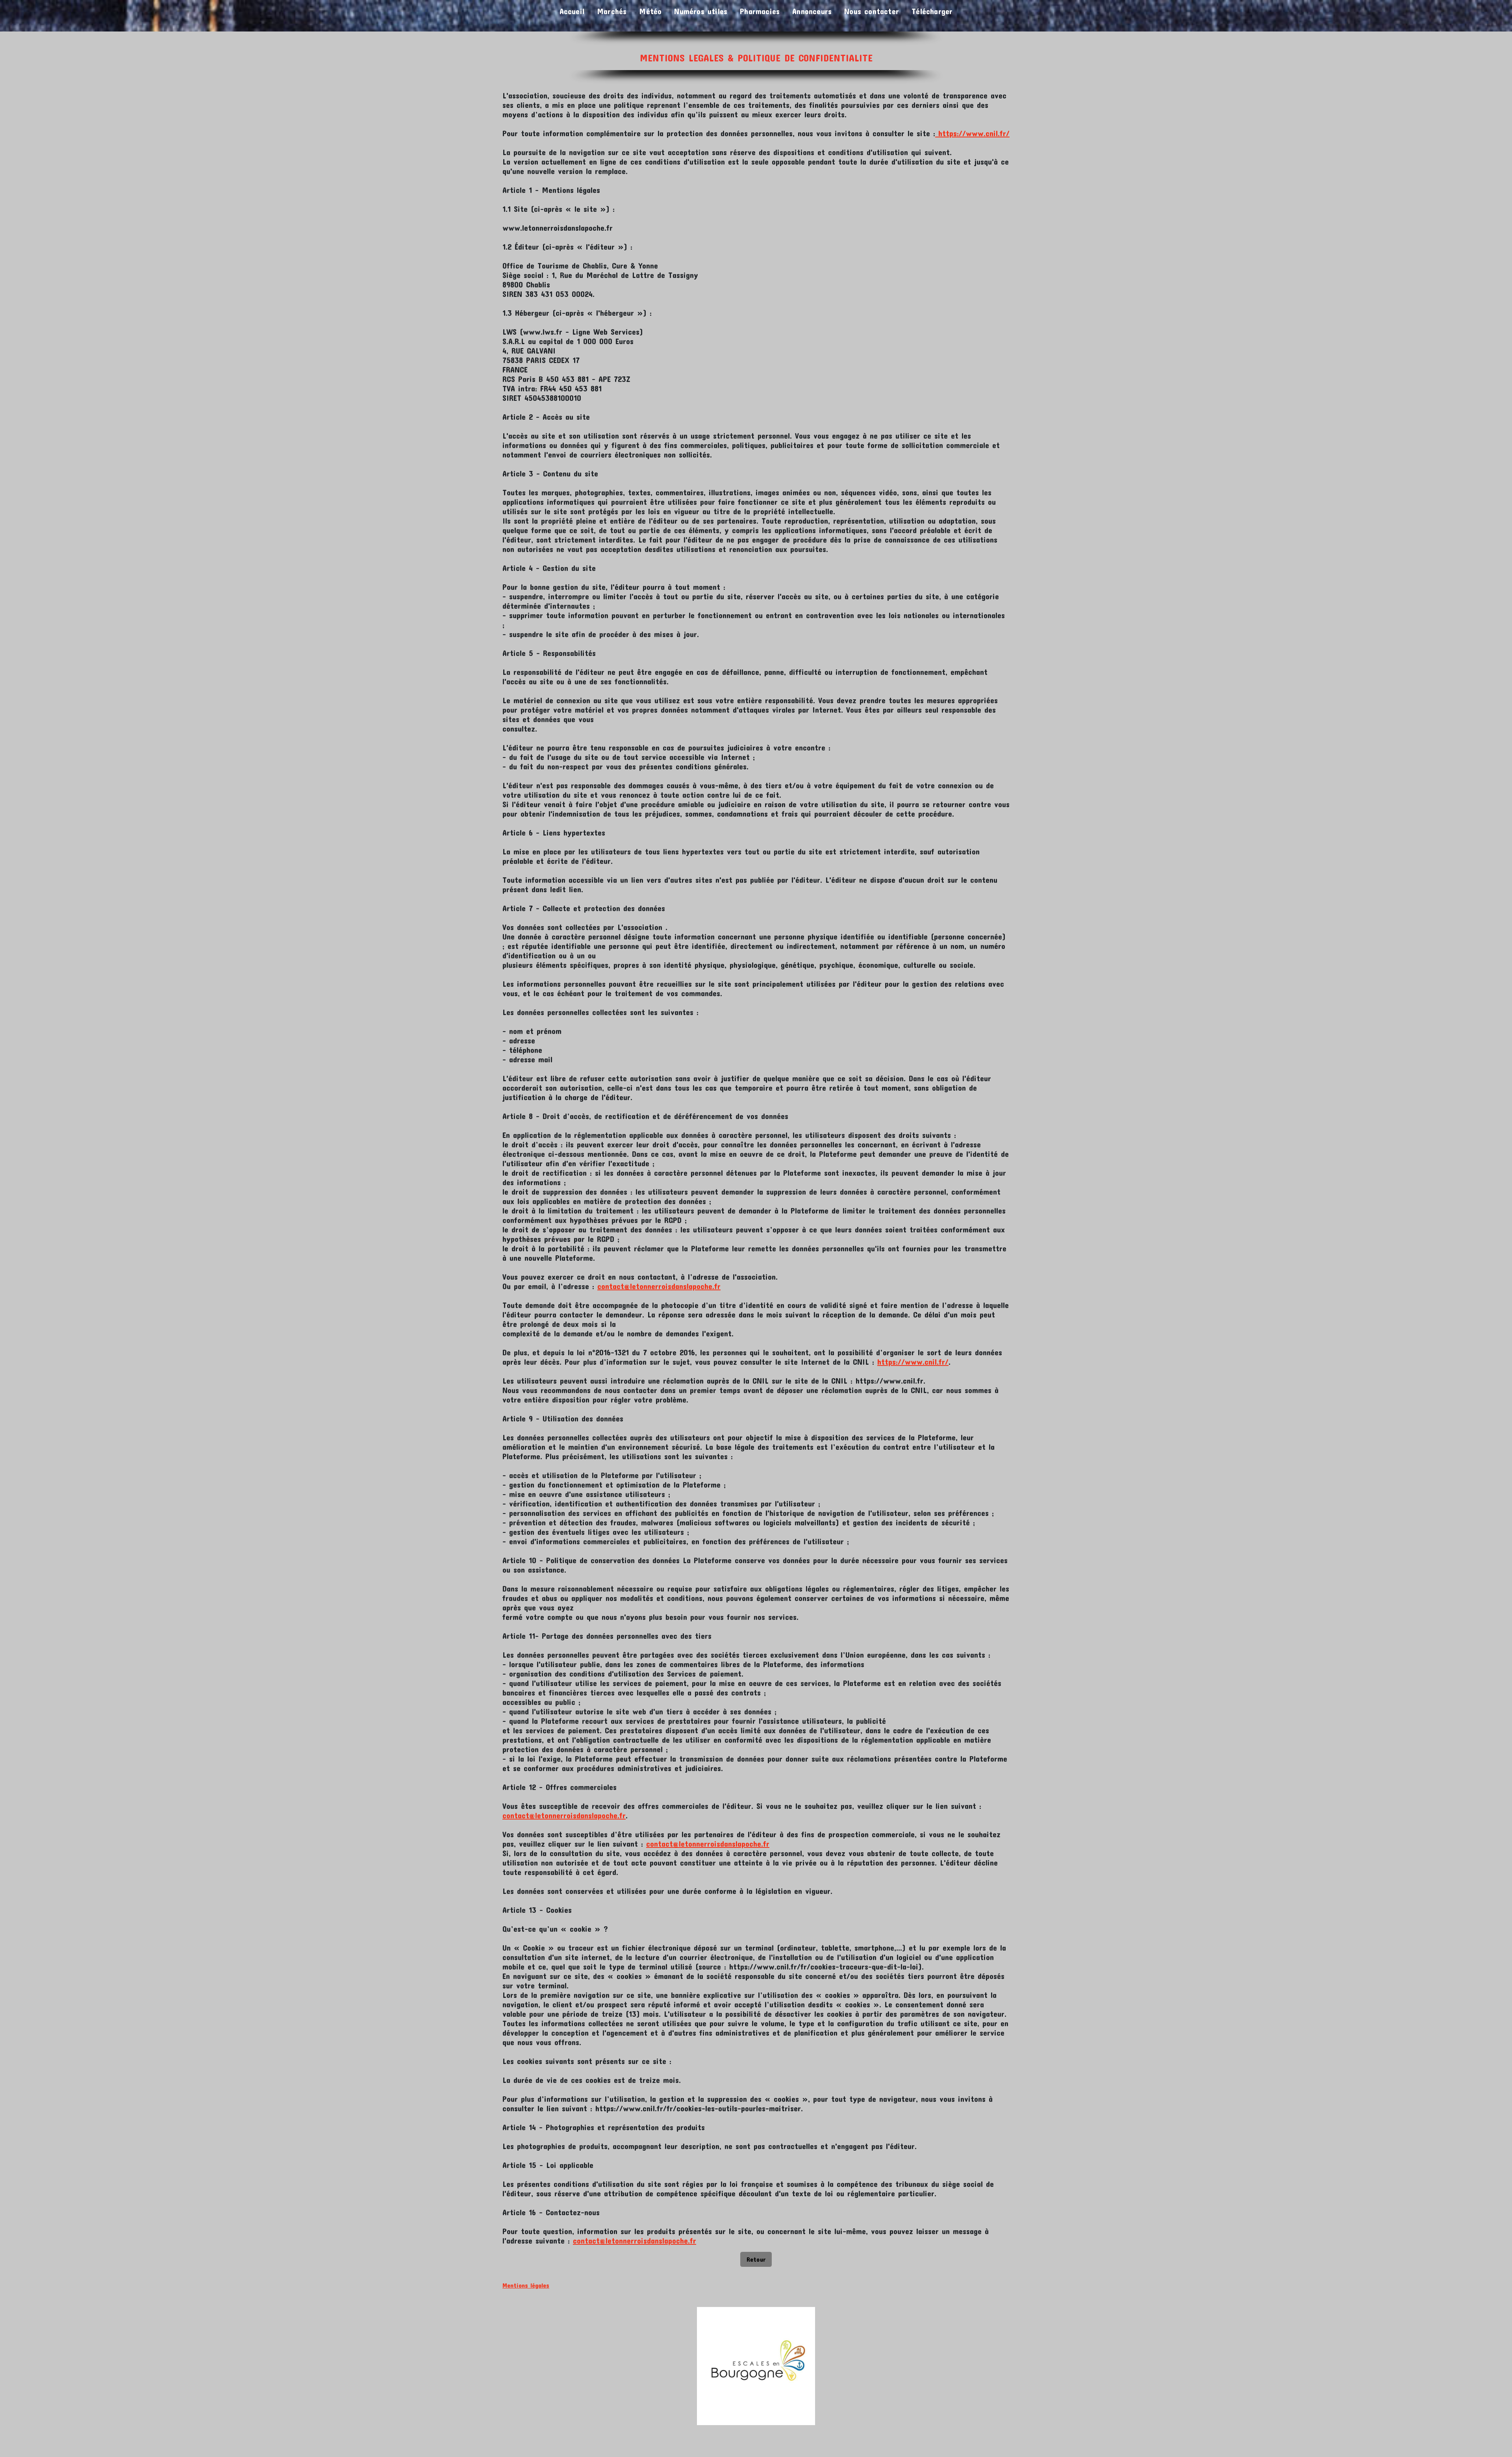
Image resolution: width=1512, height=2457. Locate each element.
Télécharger (932, 11)
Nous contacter (872, 11)
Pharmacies (760, 11)
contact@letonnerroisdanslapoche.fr (659, 1286)
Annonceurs (812, 11)
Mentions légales (526, 2285)
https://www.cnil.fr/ (972, 133)
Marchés (612, 11)
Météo (650, 11)
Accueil (572, 11)
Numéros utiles (701, 11)
